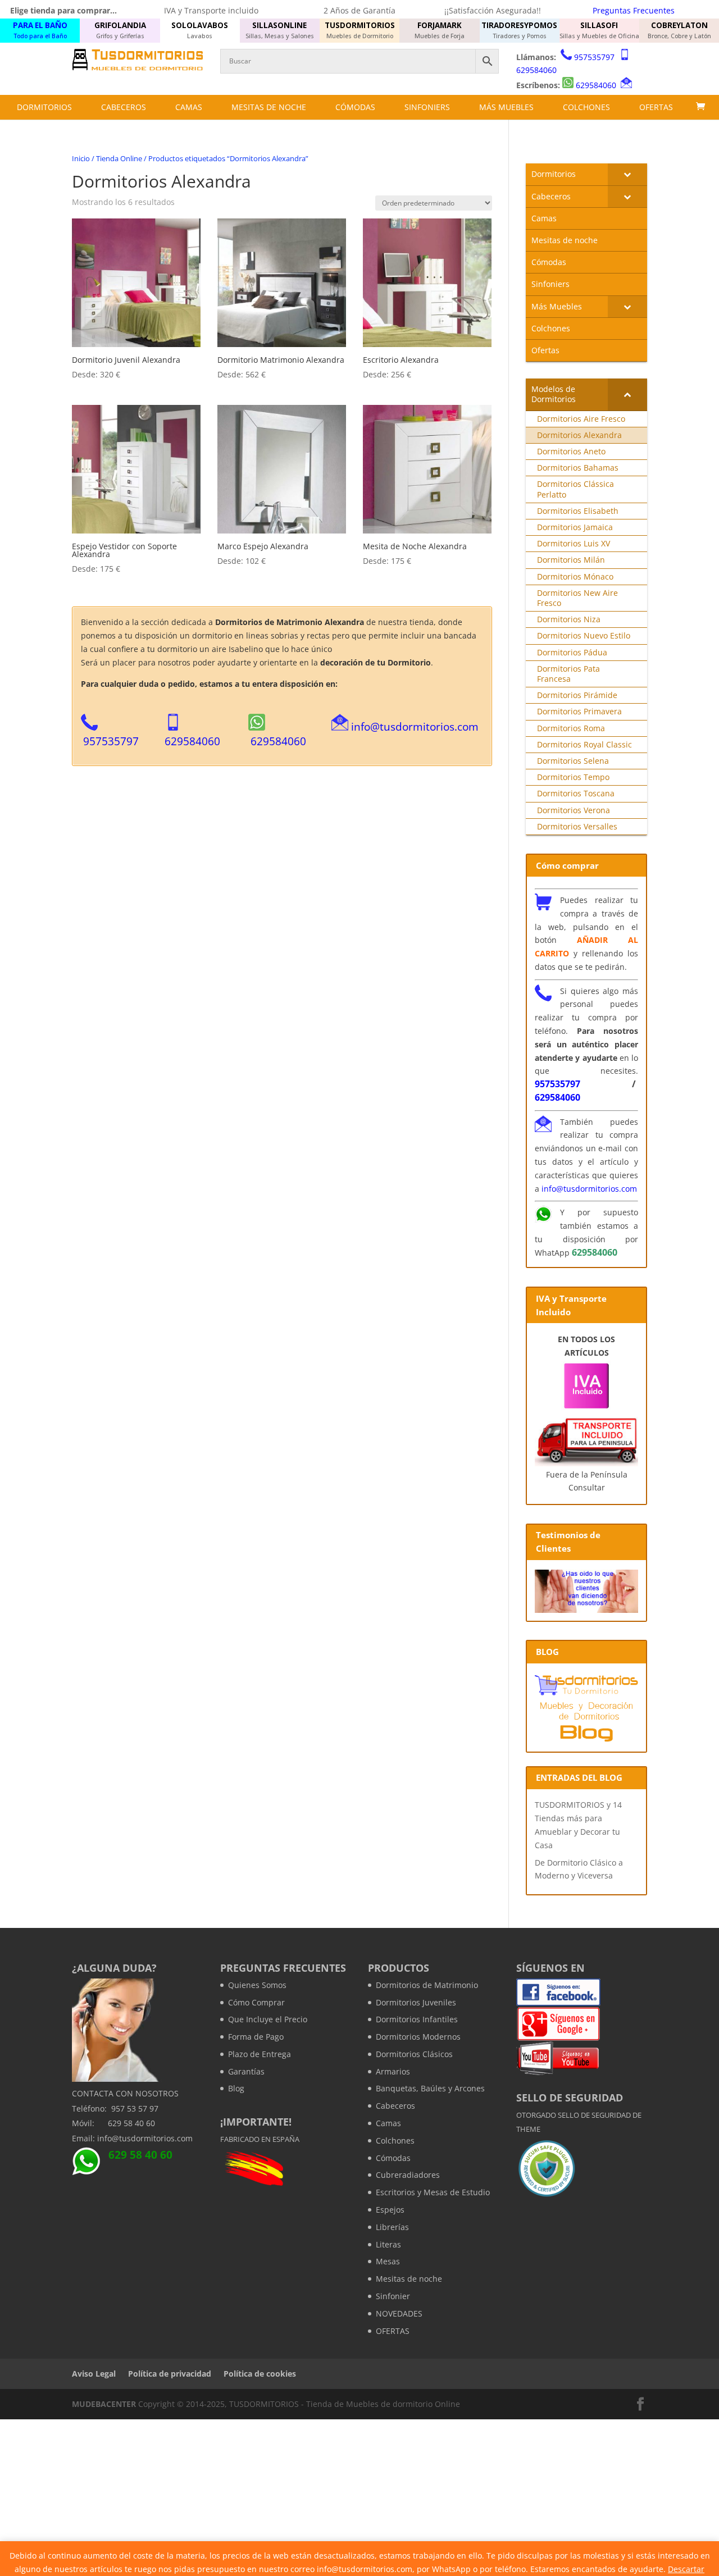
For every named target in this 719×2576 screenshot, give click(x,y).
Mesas (388, 2261)
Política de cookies (260, 2374)
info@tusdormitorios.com (415, 726)
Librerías (392, 2227)
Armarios (393, 2071)
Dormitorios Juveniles (416, 2002)
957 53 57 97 (135, 2108)
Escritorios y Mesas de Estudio (433, 2192)
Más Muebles (506, 107)
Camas (189, 107)
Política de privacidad (170, 2374)
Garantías (246, 2071)
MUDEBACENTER (104, 2404)
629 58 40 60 (131, 2123)
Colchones (586, 107)
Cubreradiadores (408, 2175)
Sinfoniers (427, 107)
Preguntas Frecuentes (634, 10)
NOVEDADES (399, 2313)
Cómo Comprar (256, 2002)
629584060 (536, 70)
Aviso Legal (94, 2374)
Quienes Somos (257, 1985)
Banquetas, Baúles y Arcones (430, 2088)
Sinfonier (393, 2296)
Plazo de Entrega (260, 2054)
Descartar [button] (686, 2569)
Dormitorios (44, 107)
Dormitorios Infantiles (417, 2019)
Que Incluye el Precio (268, 2019)
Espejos (390, 2210)
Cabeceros (124, 107)
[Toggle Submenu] (627, 174)
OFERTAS (393, 2331)
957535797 (594, 57)
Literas (388, 2244)
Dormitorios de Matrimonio (427, 1985)
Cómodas (355, 107)
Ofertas (656, 107)
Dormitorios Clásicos (414, 2054)
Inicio (81, 158)
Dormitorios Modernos (418, 2037)
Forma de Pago (256, 2037)
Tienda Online (119, 158)
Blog (236, 2088)
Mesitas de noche (269, 107)
